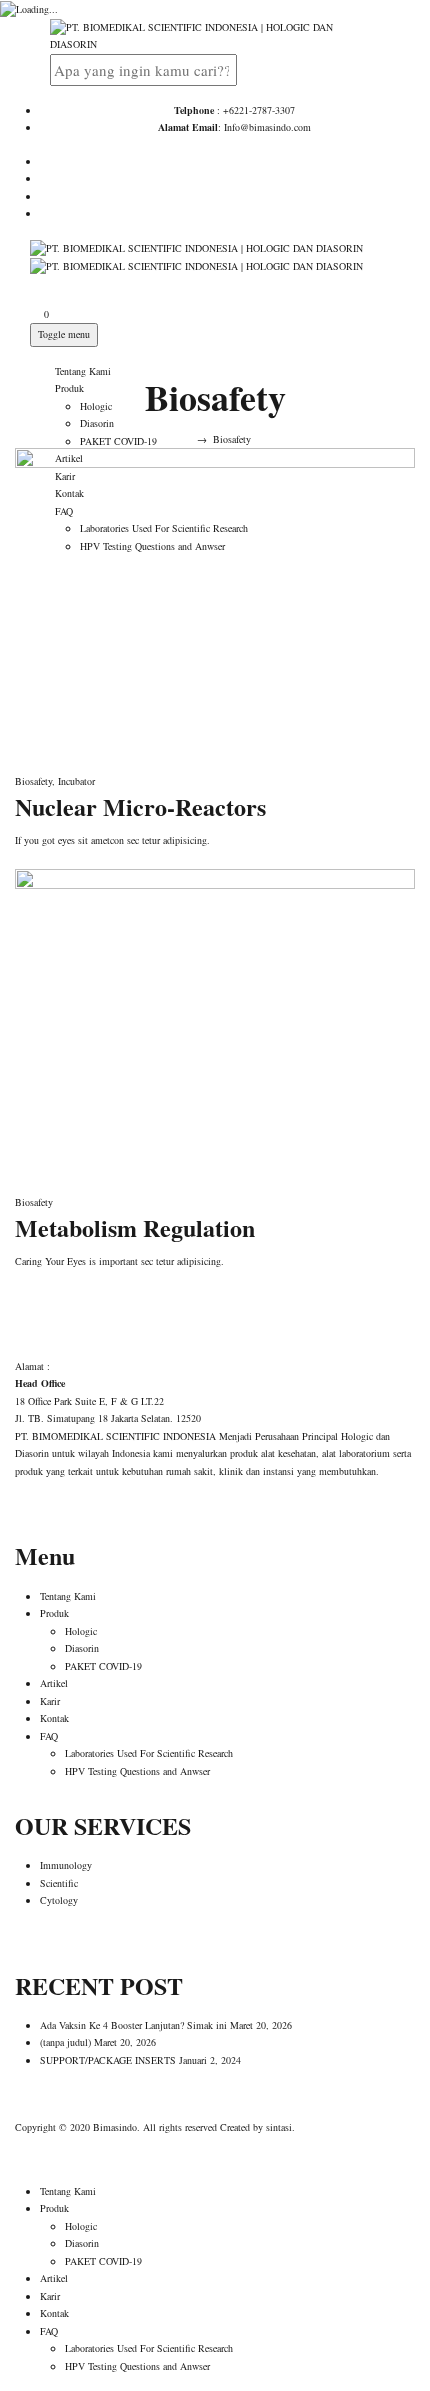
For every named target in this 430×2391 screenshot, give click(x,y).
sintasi (279, 2127)
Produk (69, 388)
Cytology (59, 1900)
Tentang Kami (83, 371)
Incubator (76, 781)
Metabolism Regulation (135, 1227)
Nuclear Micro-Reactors (140, 806)
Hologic (96, 406)
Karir (50, 1701)
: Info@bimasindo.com (234, 127)
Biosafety (33, 781)
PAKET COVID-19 (118, 441)
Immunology (66, 1865)
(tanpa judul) (65, 2042)
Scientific (59, 1883)
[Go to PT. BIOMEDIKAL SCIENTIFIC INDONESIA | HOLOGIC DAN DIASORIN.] (184, 439)
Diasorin (97, 423)
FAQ (49, 1736)
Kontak (54, 1718)
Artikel (54, 1683)
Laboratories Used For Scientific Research (149, 1753)
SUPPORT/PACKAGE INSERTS (108, 2060)
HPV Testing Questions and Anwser (137, 1771)
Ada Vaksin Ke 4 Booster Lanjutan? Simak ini (133, 2025)
